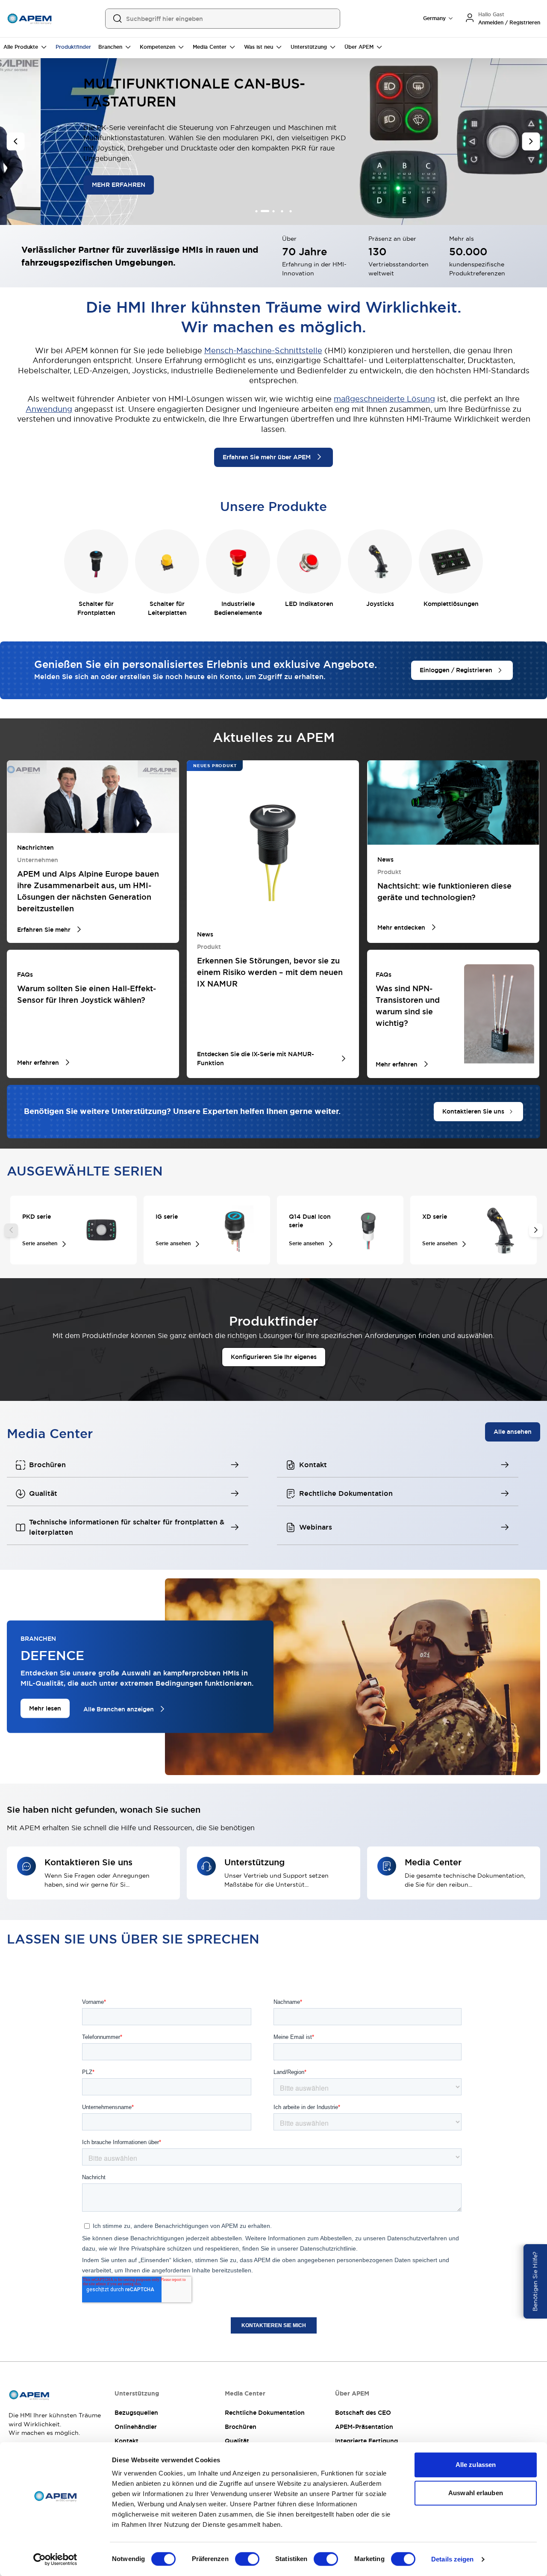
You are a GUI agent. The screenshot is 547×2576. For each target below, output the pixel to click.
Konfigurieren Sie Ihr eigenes (274, 1357)
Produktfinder (73, 47)
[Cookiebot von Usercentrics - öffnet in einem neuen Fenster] (55, 2559)
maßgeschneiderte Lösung (384, 399)
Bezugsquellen (136, 2413)
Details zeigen (452, 2559)
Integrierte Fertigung (366, 2441)
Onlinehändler (136, 2427)
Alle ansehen (513, 1432)
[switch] (247, 2559)
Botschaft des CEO (363, 2413)
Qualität (237, 2441)
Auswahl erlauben (476, 2493)
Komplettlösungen (451, 604)
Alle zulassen (476, 2465)
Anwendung (49, 409)
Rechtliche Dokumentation (265, 2413)
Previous (11, 1230)
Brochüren (241, 2427)
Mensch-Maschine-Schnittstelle (263, 350)
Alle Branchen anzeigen (119, 1709)
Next (536, 1230)
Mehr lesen (45, 1708)
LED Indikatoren (309, 604)
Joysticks (380, 604)
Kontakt (126, 2441)
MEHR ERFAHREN (71, 185)
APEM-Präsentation (364, 2427)
